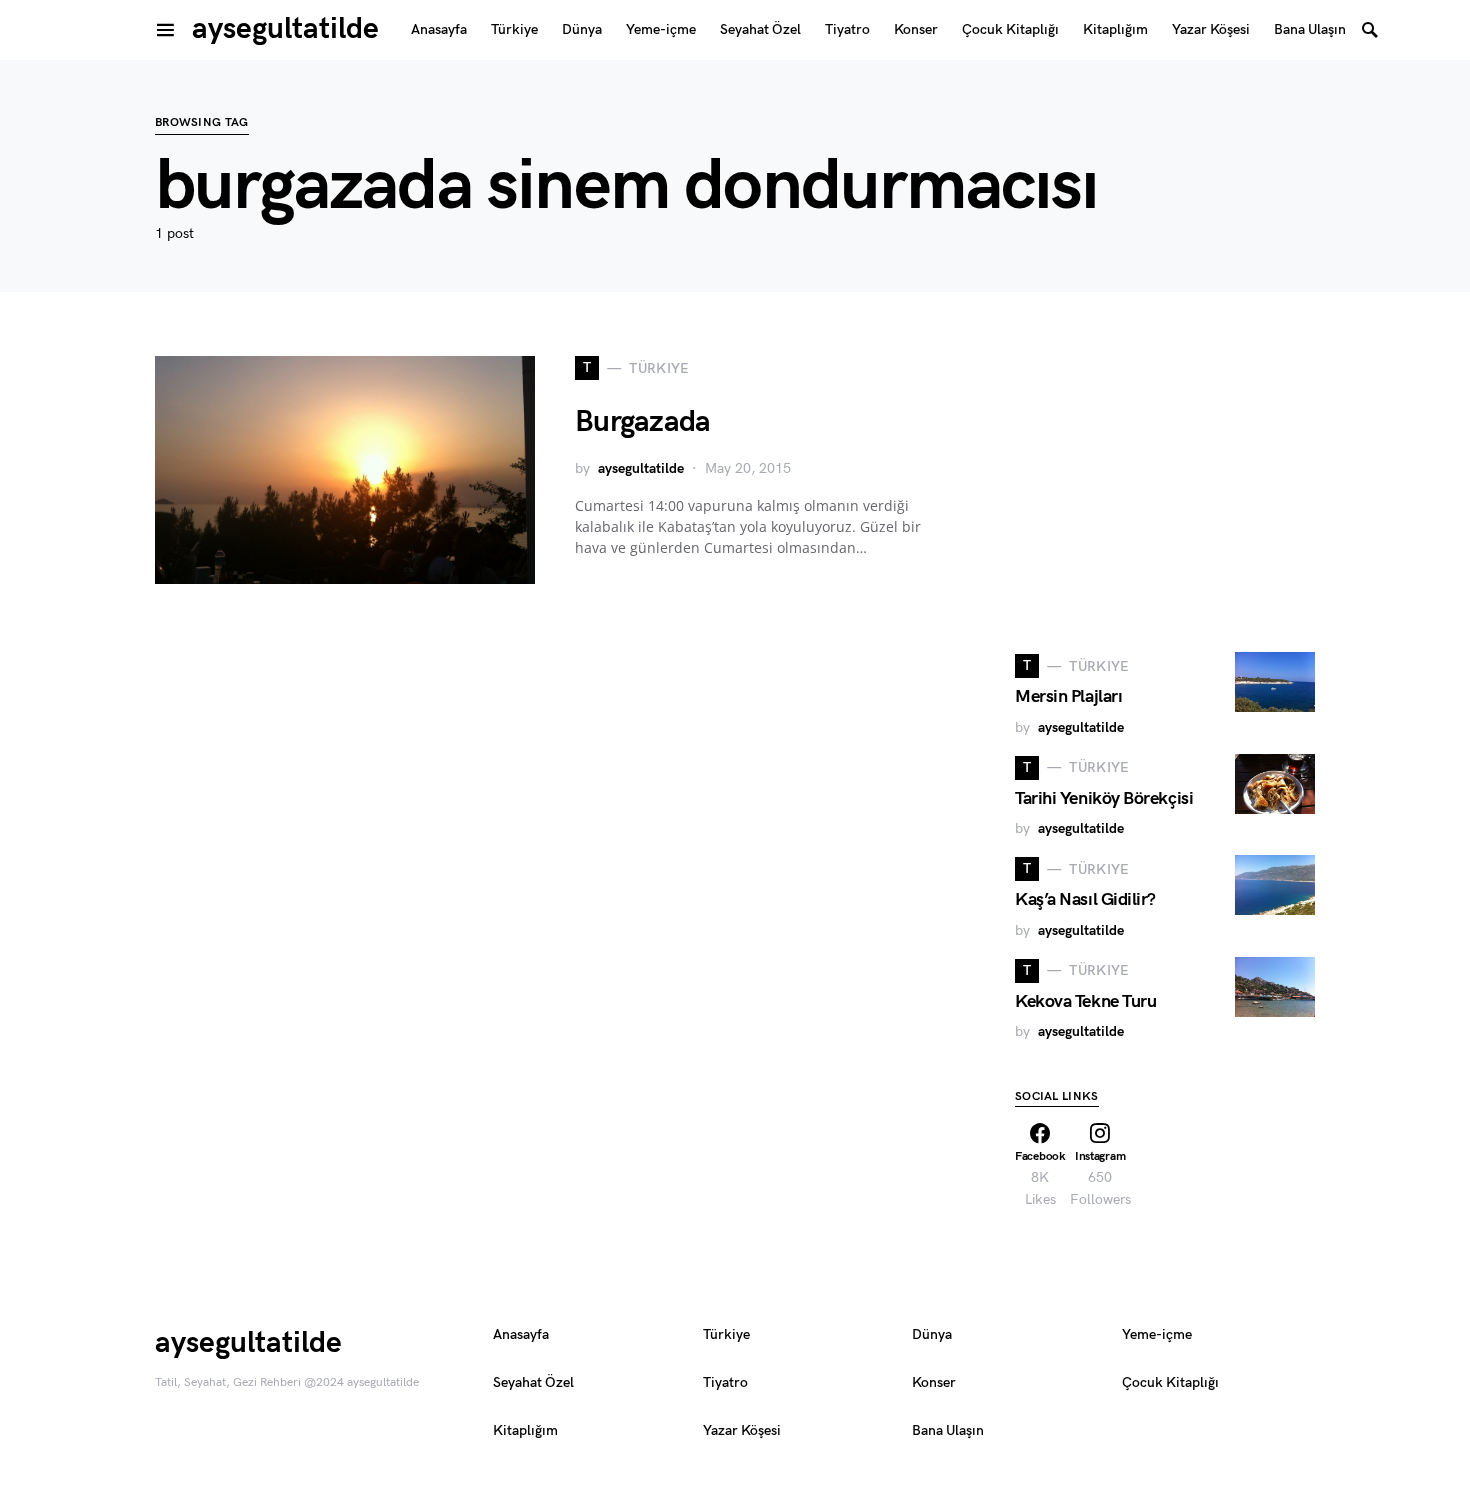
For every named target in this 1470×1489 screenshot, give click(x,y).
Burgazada (642, 422)
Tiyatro (725, 1382)
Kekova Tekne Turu (1085, 1001)
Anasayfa (521, 1334)
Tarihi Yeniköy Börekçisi (1104, 798)
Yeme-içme (1157, 1334)
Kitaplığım (525, 1430)
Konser (934, 1382)
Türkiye (726, 1334)
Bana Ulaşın (948, 1430)
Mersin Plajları (1068, 696)
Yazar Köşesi (742, 1430)
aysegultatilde (285, 29)
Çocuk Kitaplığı (1170, 1382)
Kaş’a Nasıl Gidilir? (1085, 899)
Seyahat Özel (533, 1382)
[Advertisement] (1165, 481)
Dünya (932, 1334)
